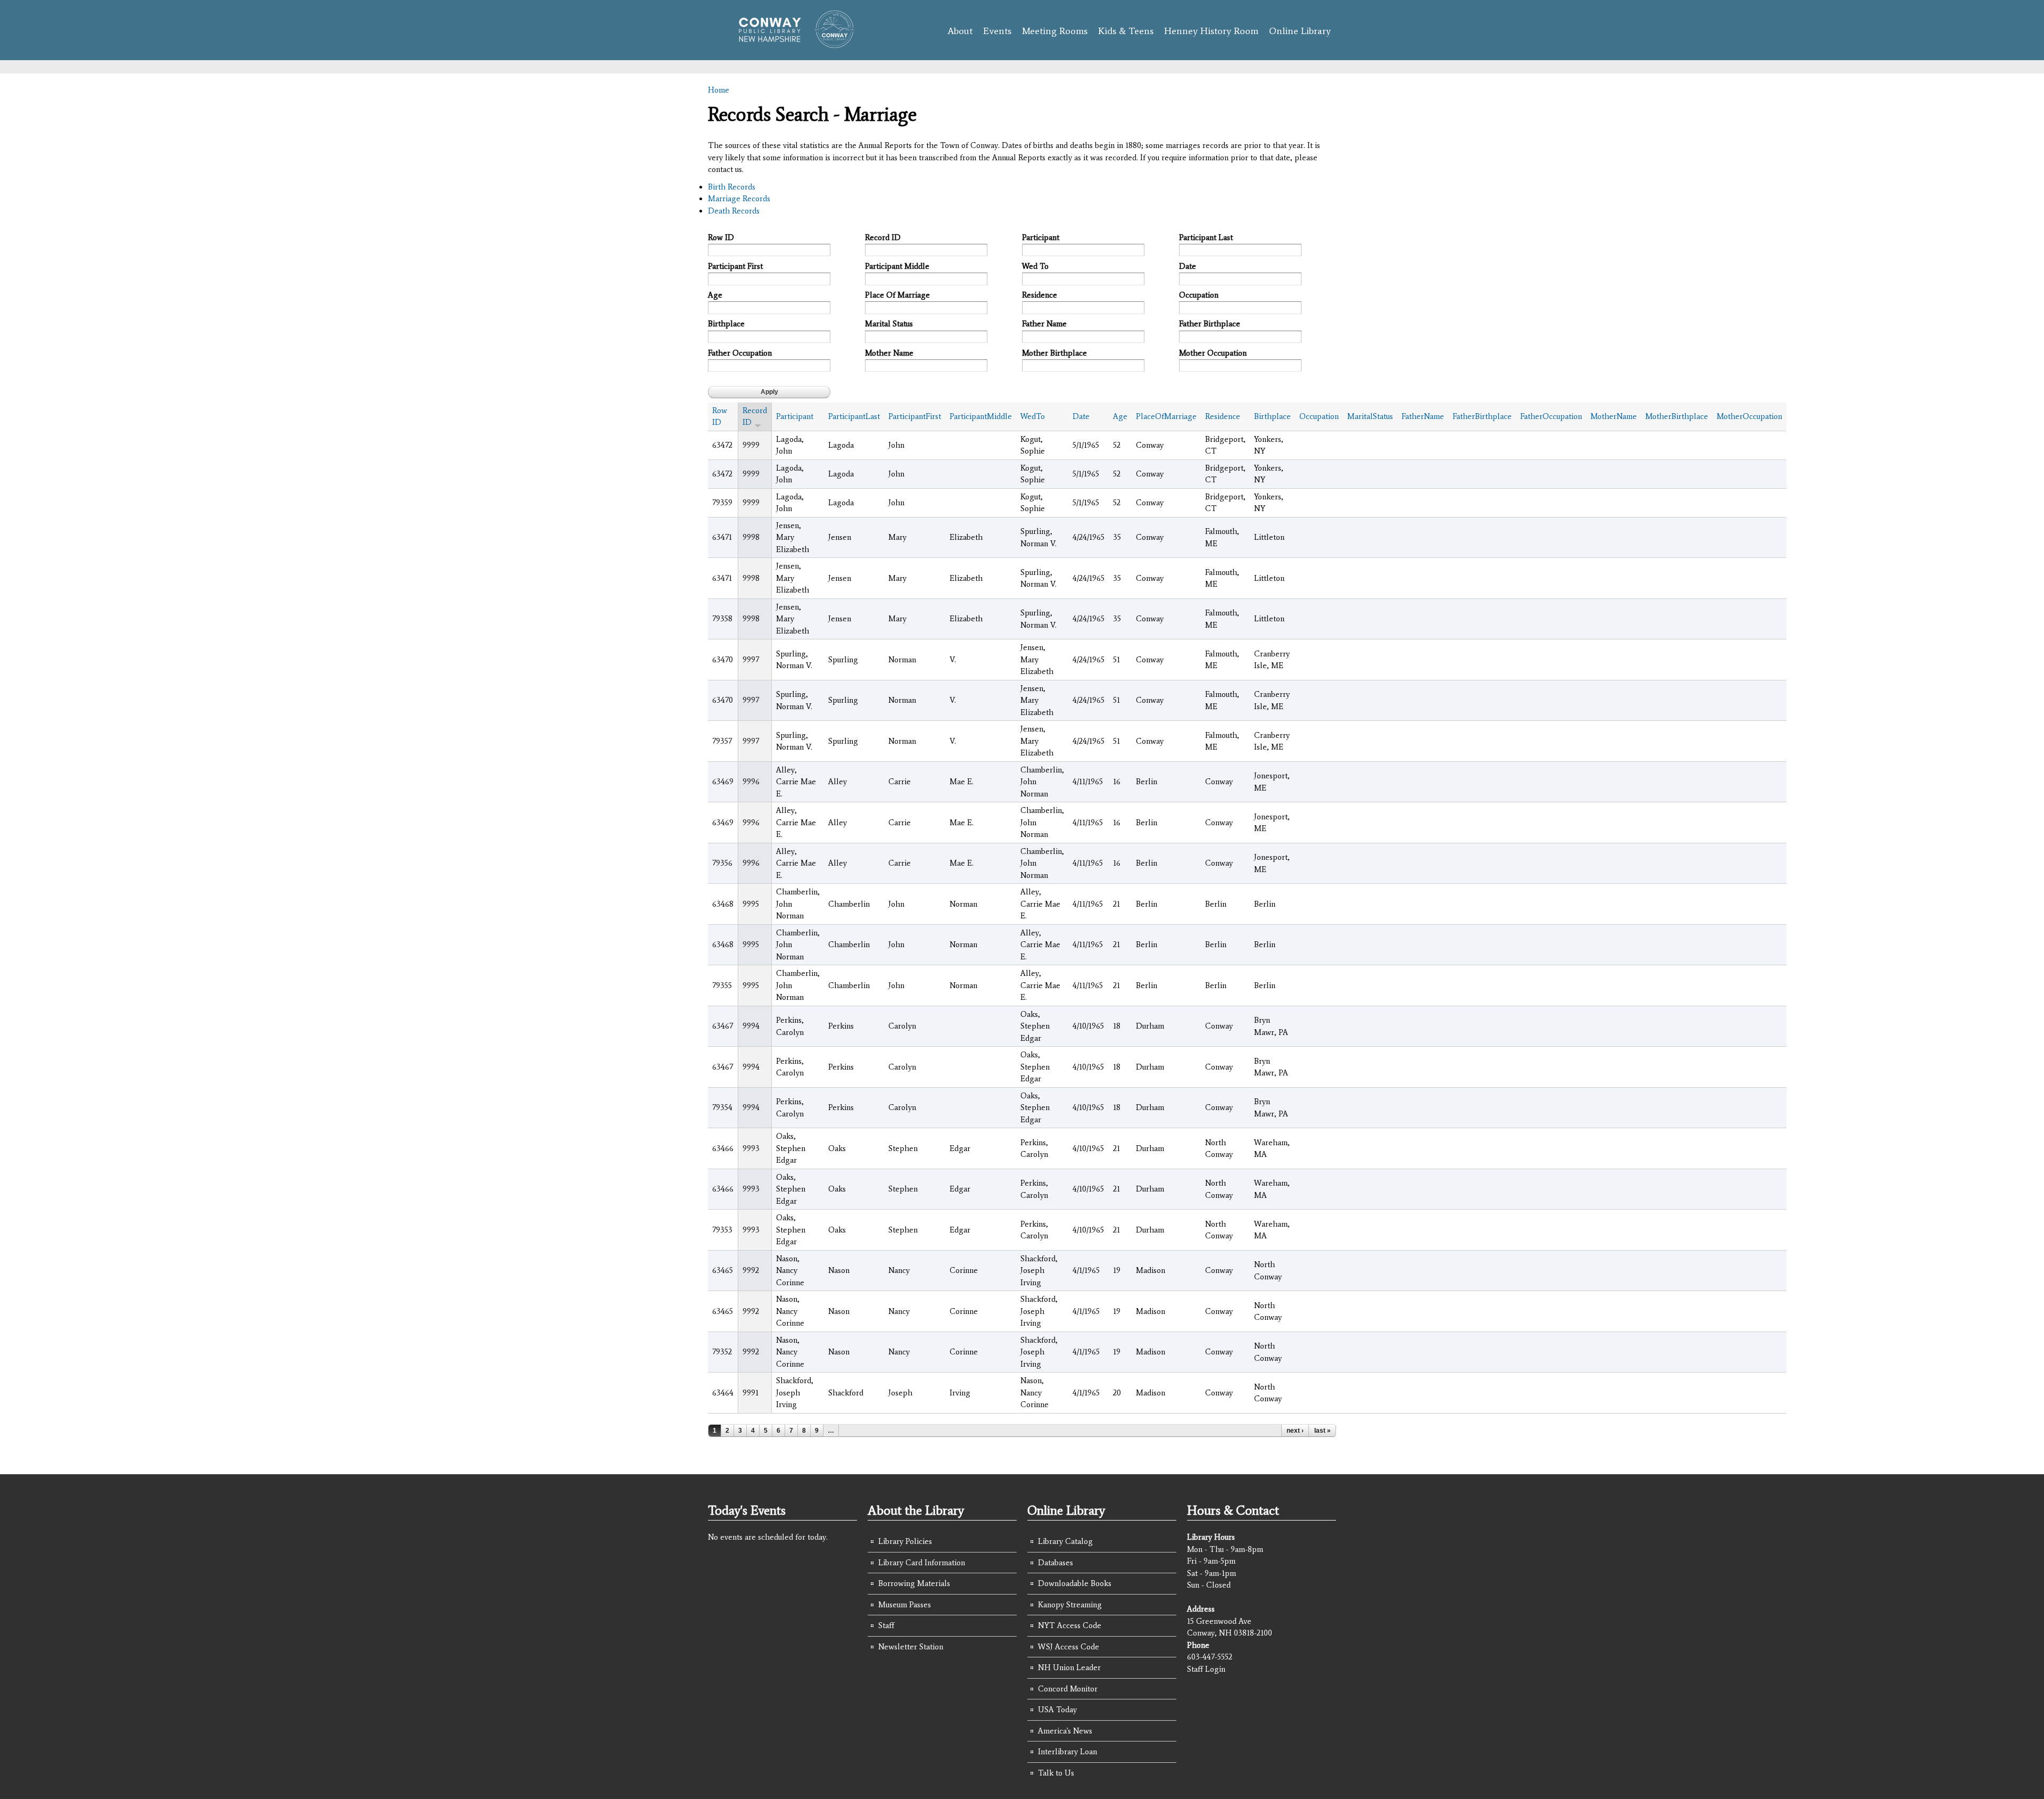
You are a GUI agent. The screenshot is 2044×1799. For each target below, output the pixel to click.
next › (1295, 1431)
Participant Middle (897, 266)
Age (715, 295)
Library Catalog (1065, 1541)
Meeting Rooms (1055, 31)
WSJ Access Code (1069, 1647)
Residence (1040, 295)
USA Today (1057, 1710)
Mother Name (889, 353)
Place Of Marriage (897, 295)
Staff (886, 1625)
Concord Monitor (1068, 1689)
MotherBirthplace (1677, 416)
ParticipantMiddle (981, 416)
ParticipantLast (854, 416)
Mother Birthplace (1054, 353)
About (960, 31)
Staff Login (1206, 1669)
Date (1188, 266)
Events (997, 31)
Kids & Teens (1126, 31)
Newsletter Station (911, 1647)
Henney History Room (1211, 31)
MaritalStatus (1370, 416)
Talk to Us (1056, 1773)
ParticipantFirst (915, 416)
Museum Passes (905, 1605)
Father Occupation (740, 353)
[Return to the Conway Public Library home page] (792, 44)
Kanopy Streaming (1070, 1605)
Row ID (721, 237)
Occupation (1199, 295)
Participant (1041, 237)
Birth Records (732, 187)
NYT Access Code (1070, 1625)
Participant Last (1206, 237)
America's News (1065, 1731)
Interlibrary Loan (1068, 1752)
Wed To (1035, 266)
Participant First (735, 266)
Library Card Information (922, 1563)
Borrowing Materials (914, 1583)
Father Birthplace (1210, 324)
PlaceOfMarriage (1166, 416)
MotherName (1614, 416)
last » (1322, 1431)
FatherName (1423, 416)
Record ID (883, 237)
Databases (1056, 1563)
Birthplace (726, 324)
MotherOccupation (1749, 416)
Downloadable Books (1075, 1583)
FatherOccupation (1551, 416)
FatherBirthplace (1482, 416)
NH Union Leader (1069, 1667)
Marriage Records (739, 199)
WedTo (1033, 416)
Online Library (1300, 31)
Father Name (1044, 324)
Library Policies (905, 1541)
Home (719, 90)
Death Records (734, 211)
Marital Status (889, 324)
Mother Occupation (1213, 353)
